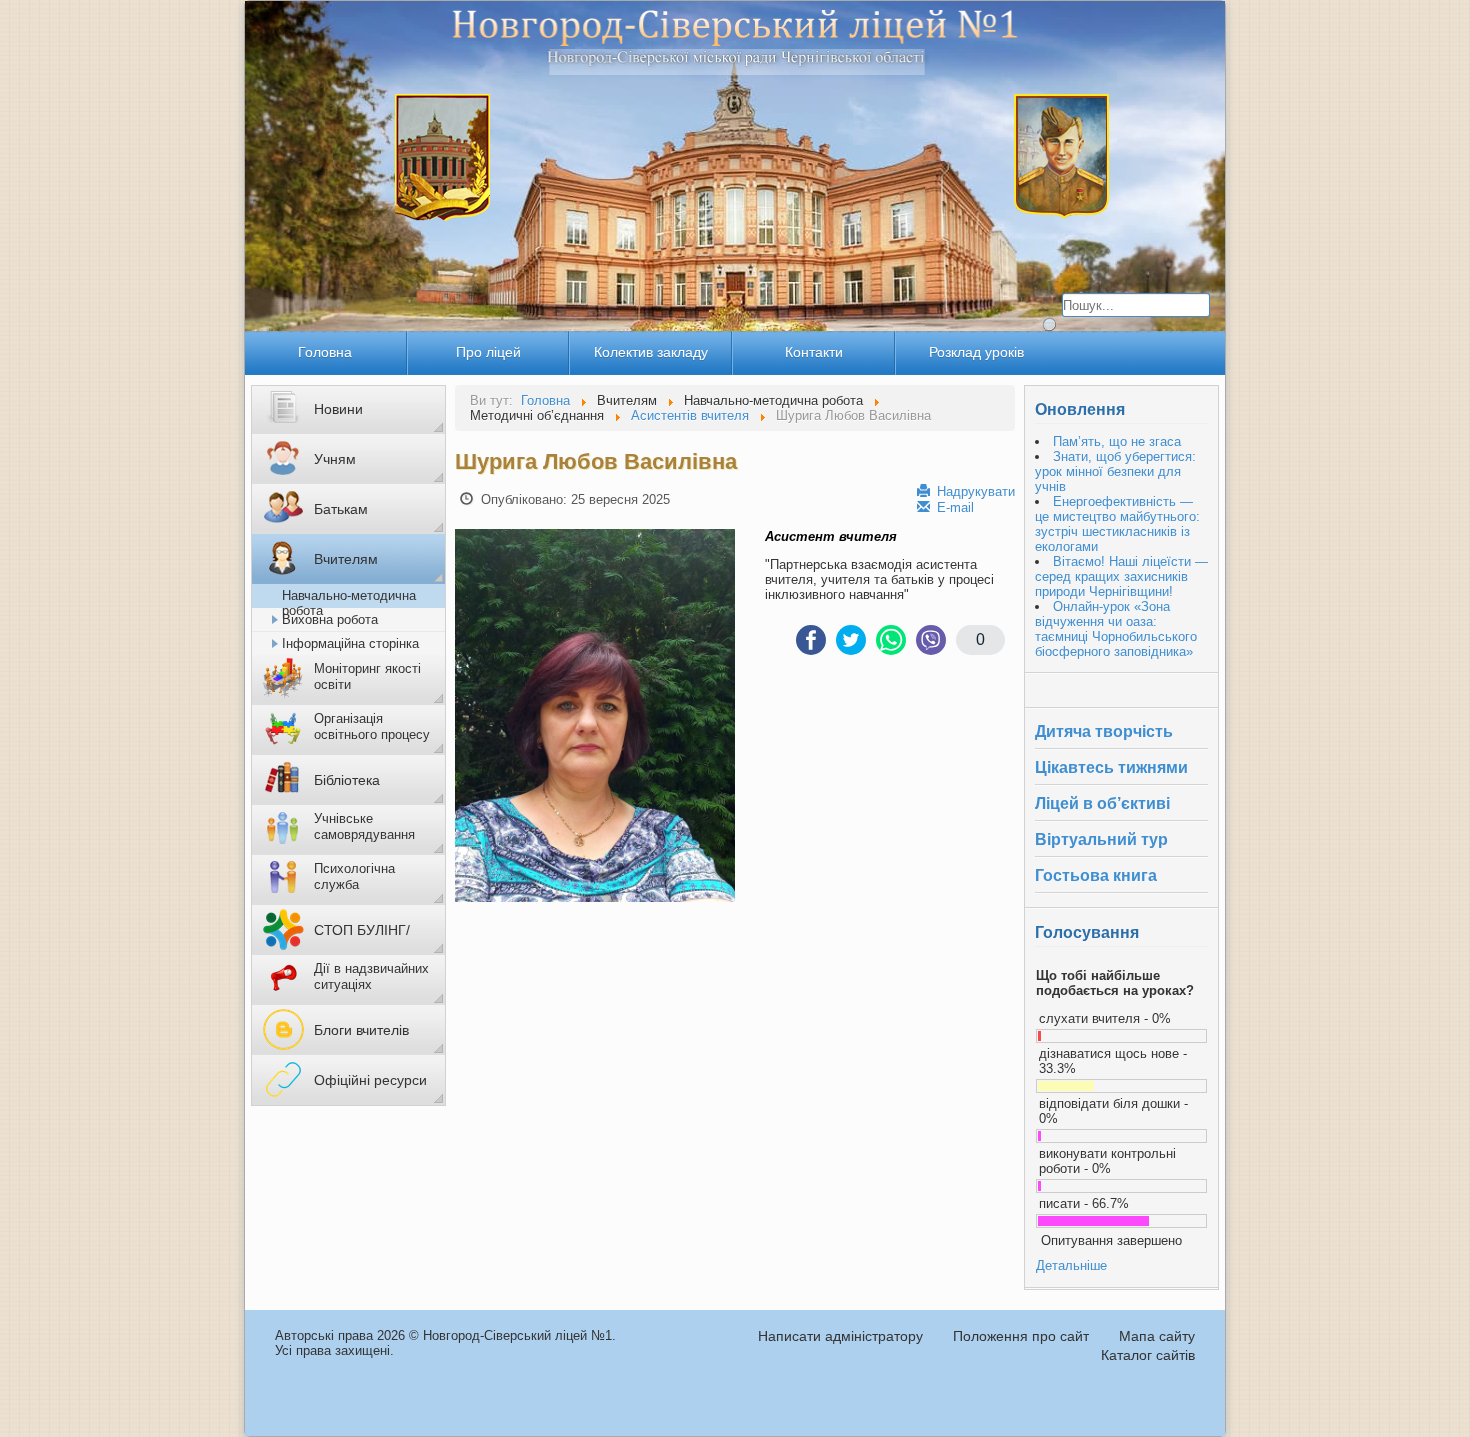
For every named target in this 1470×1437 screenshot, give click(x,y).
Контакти (814, 352)
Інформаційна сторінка (350, 643)
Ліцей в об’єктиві (1102, 803)
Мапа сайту (1157, 1336)
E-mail (953, 507)
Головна (325, 352)
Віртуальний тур (1101, 839)
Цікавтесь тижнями (1111, 767)
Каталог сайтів (1148, 1355)
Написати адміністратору (840, 1336)
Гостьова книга (1096, 875)
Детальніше (1071, 1265)
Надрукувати (974, 491)
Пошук (1047, 328)
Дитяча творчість (1104, 731)
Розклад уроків (976, 352)
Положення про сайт (1021, 1336)
